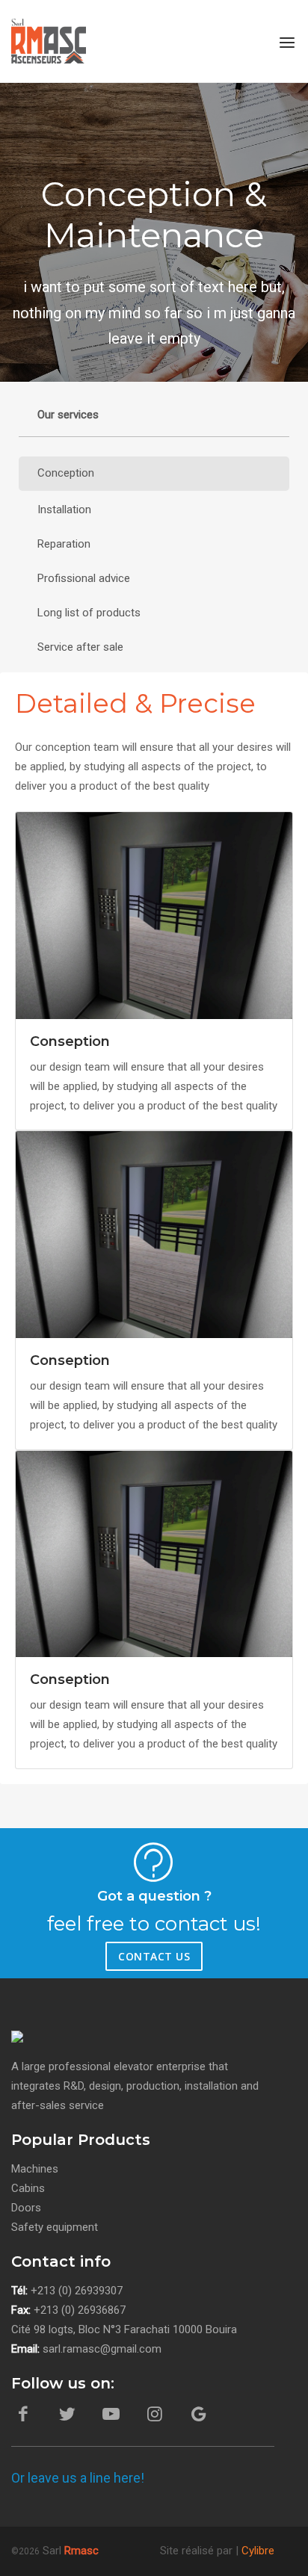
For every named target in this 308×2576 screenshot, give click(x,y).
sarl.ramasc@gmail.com (102, 2349)
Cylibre (258, 2551)
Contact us (154, 1956)
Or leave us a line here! (78, 2478)
